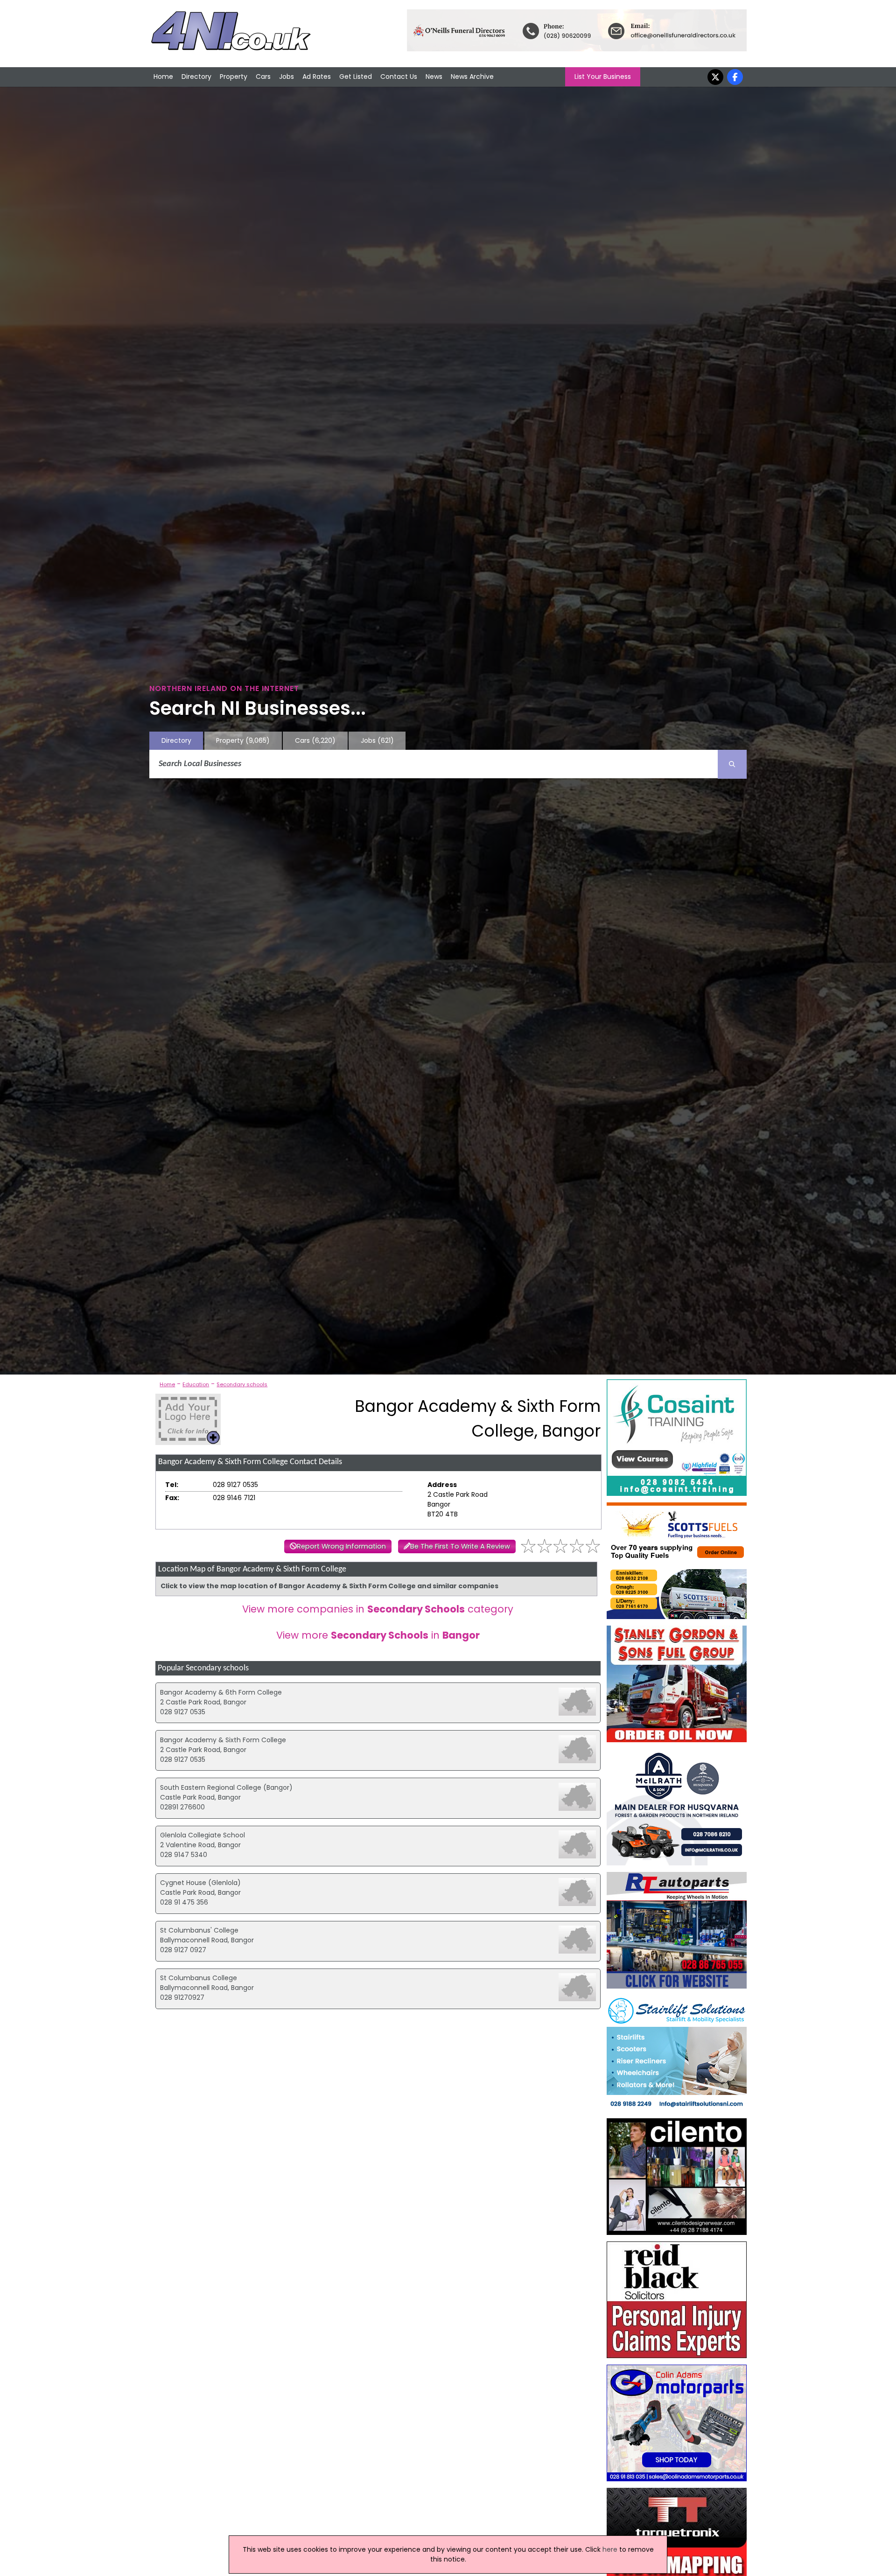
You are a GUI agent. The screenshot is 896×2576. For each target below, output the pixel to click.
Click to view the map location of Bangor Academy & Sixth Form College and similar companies (329, 1586)
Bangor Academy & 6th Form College (221, 1692)
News (434, 77)
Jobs (287, 77)
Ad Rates (317, 77)
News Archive (472, 77)
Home (163, 77)
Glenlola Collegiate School (203, 1835)
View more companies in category (378, 1609)
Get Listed (356, 77)
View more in (378, 1635)
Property (234, 77)
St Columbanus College (199, 1978)
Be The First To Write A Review (460, 1546)
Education (196, 1384)
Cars (263, 77)
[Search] (732, 764)
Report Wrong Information (341, 1546)
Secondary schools (242, 1384)
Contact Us (399, 77)
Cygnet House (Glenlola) (200, 1883)
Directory (196, 77)
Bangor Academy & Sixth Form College (223, 1740)
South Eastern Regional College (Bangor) (226, 1787)
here (610, 2549)
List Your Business (603, 77)
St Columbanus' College (199, 1930)
